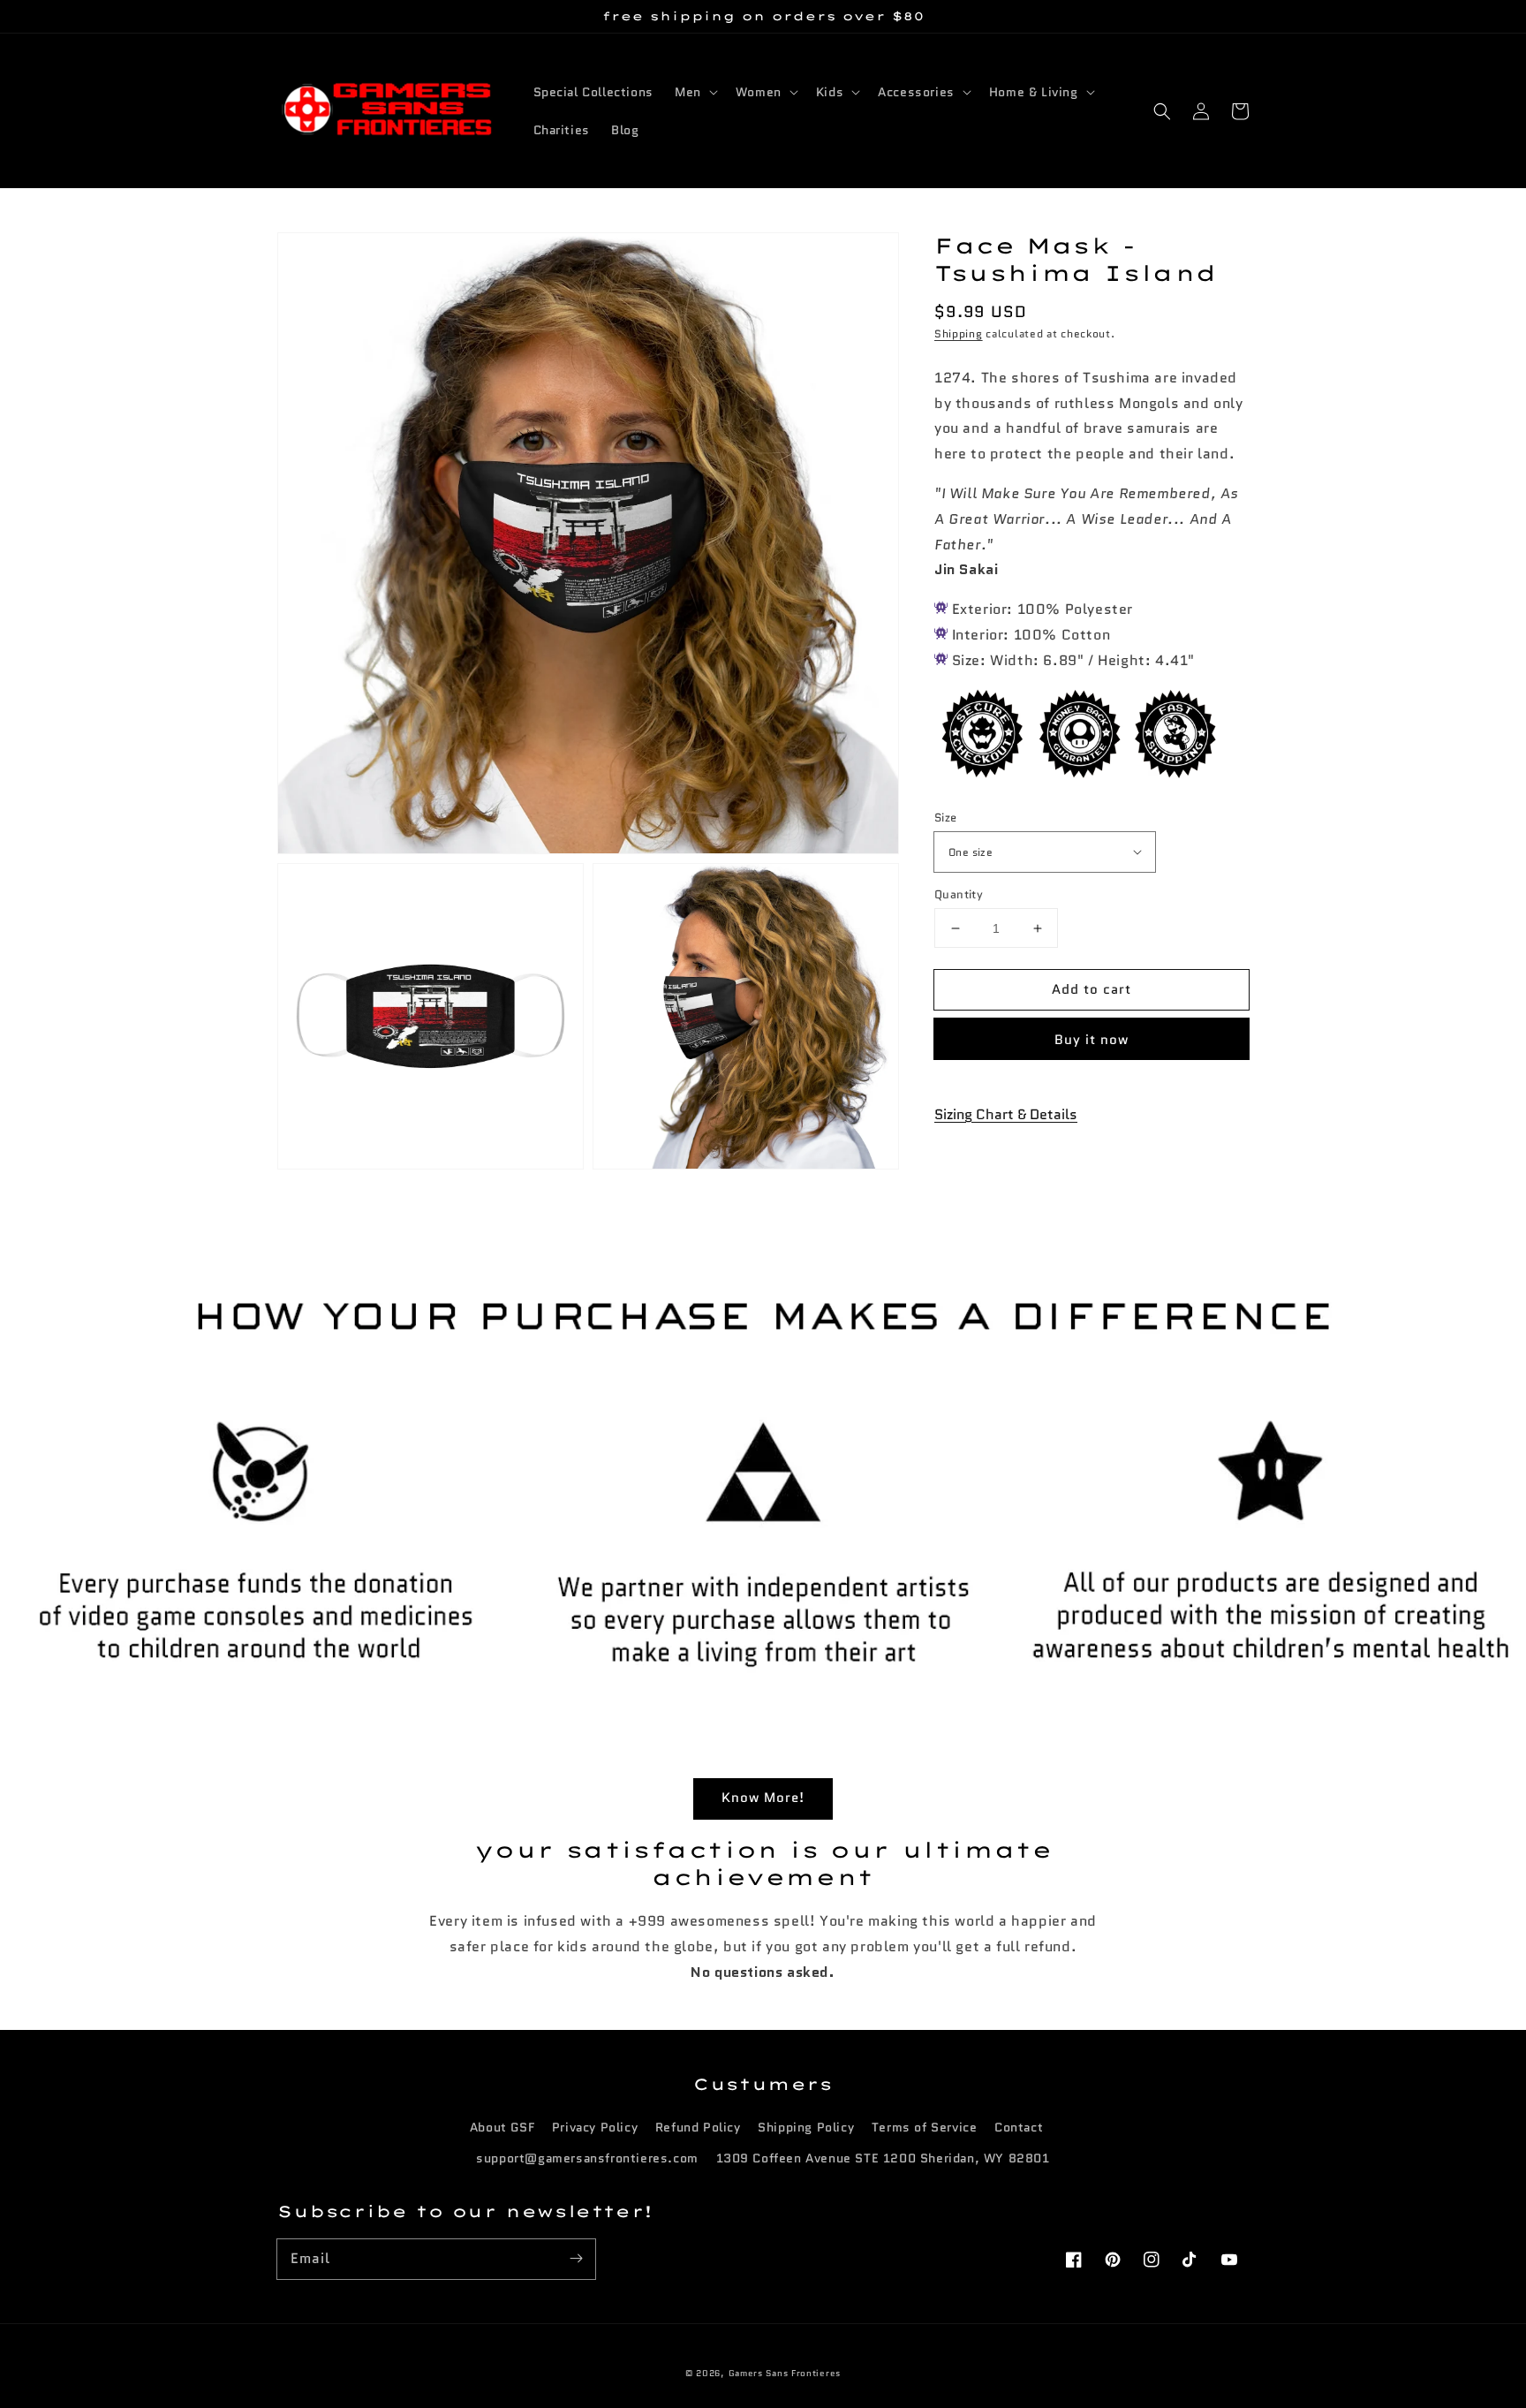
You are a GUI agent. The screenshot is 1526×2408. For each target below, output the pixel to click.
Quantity (959, 894)
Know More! (763, 1798)
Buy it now (1092, 1040)
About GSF (502, 2127)
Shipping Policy (806, 2127)
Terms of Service (925, 2127)
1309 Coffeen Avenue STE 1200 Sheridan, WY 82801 (883, 2158)
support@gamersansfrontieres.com (587, 2158)
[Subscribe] (576, 2259)
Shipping (959, 334)
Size (946, 818)
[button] (1162, 111)
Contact (1019, 2127)
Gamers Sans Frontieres (785, 2373)
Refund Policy (698, 2127)
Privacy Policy (595, 2127)
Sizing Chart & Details (1006, 1114)
